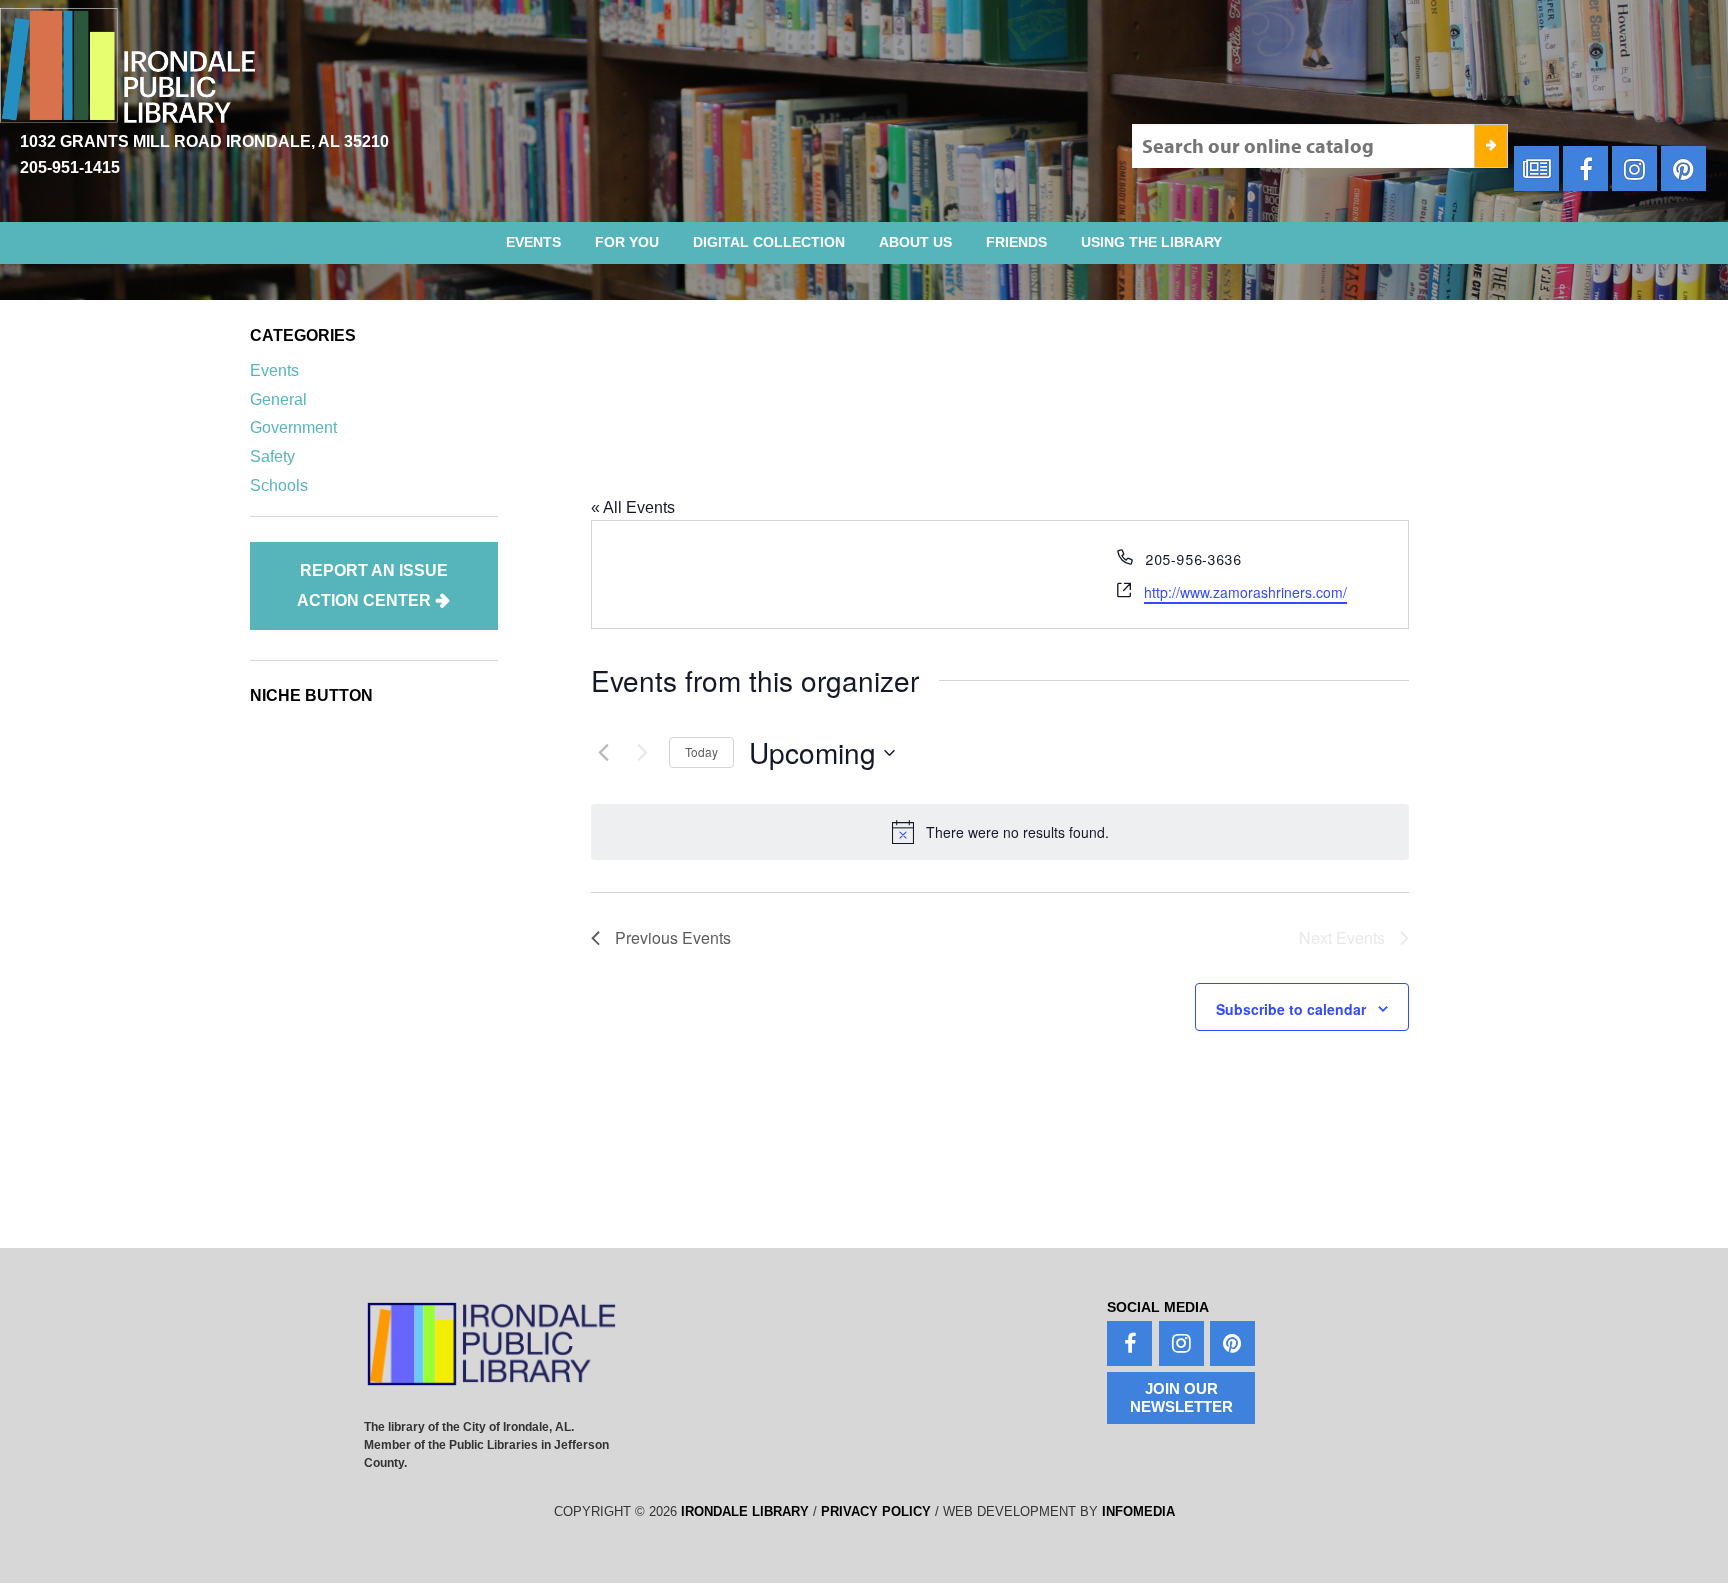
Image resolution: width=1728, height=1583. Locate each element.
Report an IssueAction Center (372, 585)
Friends (1016, 242)
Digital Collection (769, 242)
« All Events (633, 507)
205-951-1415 (70, 167)
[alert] (1000, 832)
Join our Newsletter (1181, 1397)
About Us (915, 242)
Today (701, 751)
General (278, 399)
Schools (279, 485)
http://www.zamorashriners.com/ (1245, 592)
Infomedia (1138, 1511)
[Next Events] (642, 753)
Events (533, 242)
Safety (272, 456)
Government (293, 427)
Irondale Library (745, 1511)
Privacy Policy (876, 1511)
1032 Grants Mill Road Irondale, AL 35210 (204, 141)
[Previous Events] (603, 753)
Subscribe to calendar (1291, 1009)
